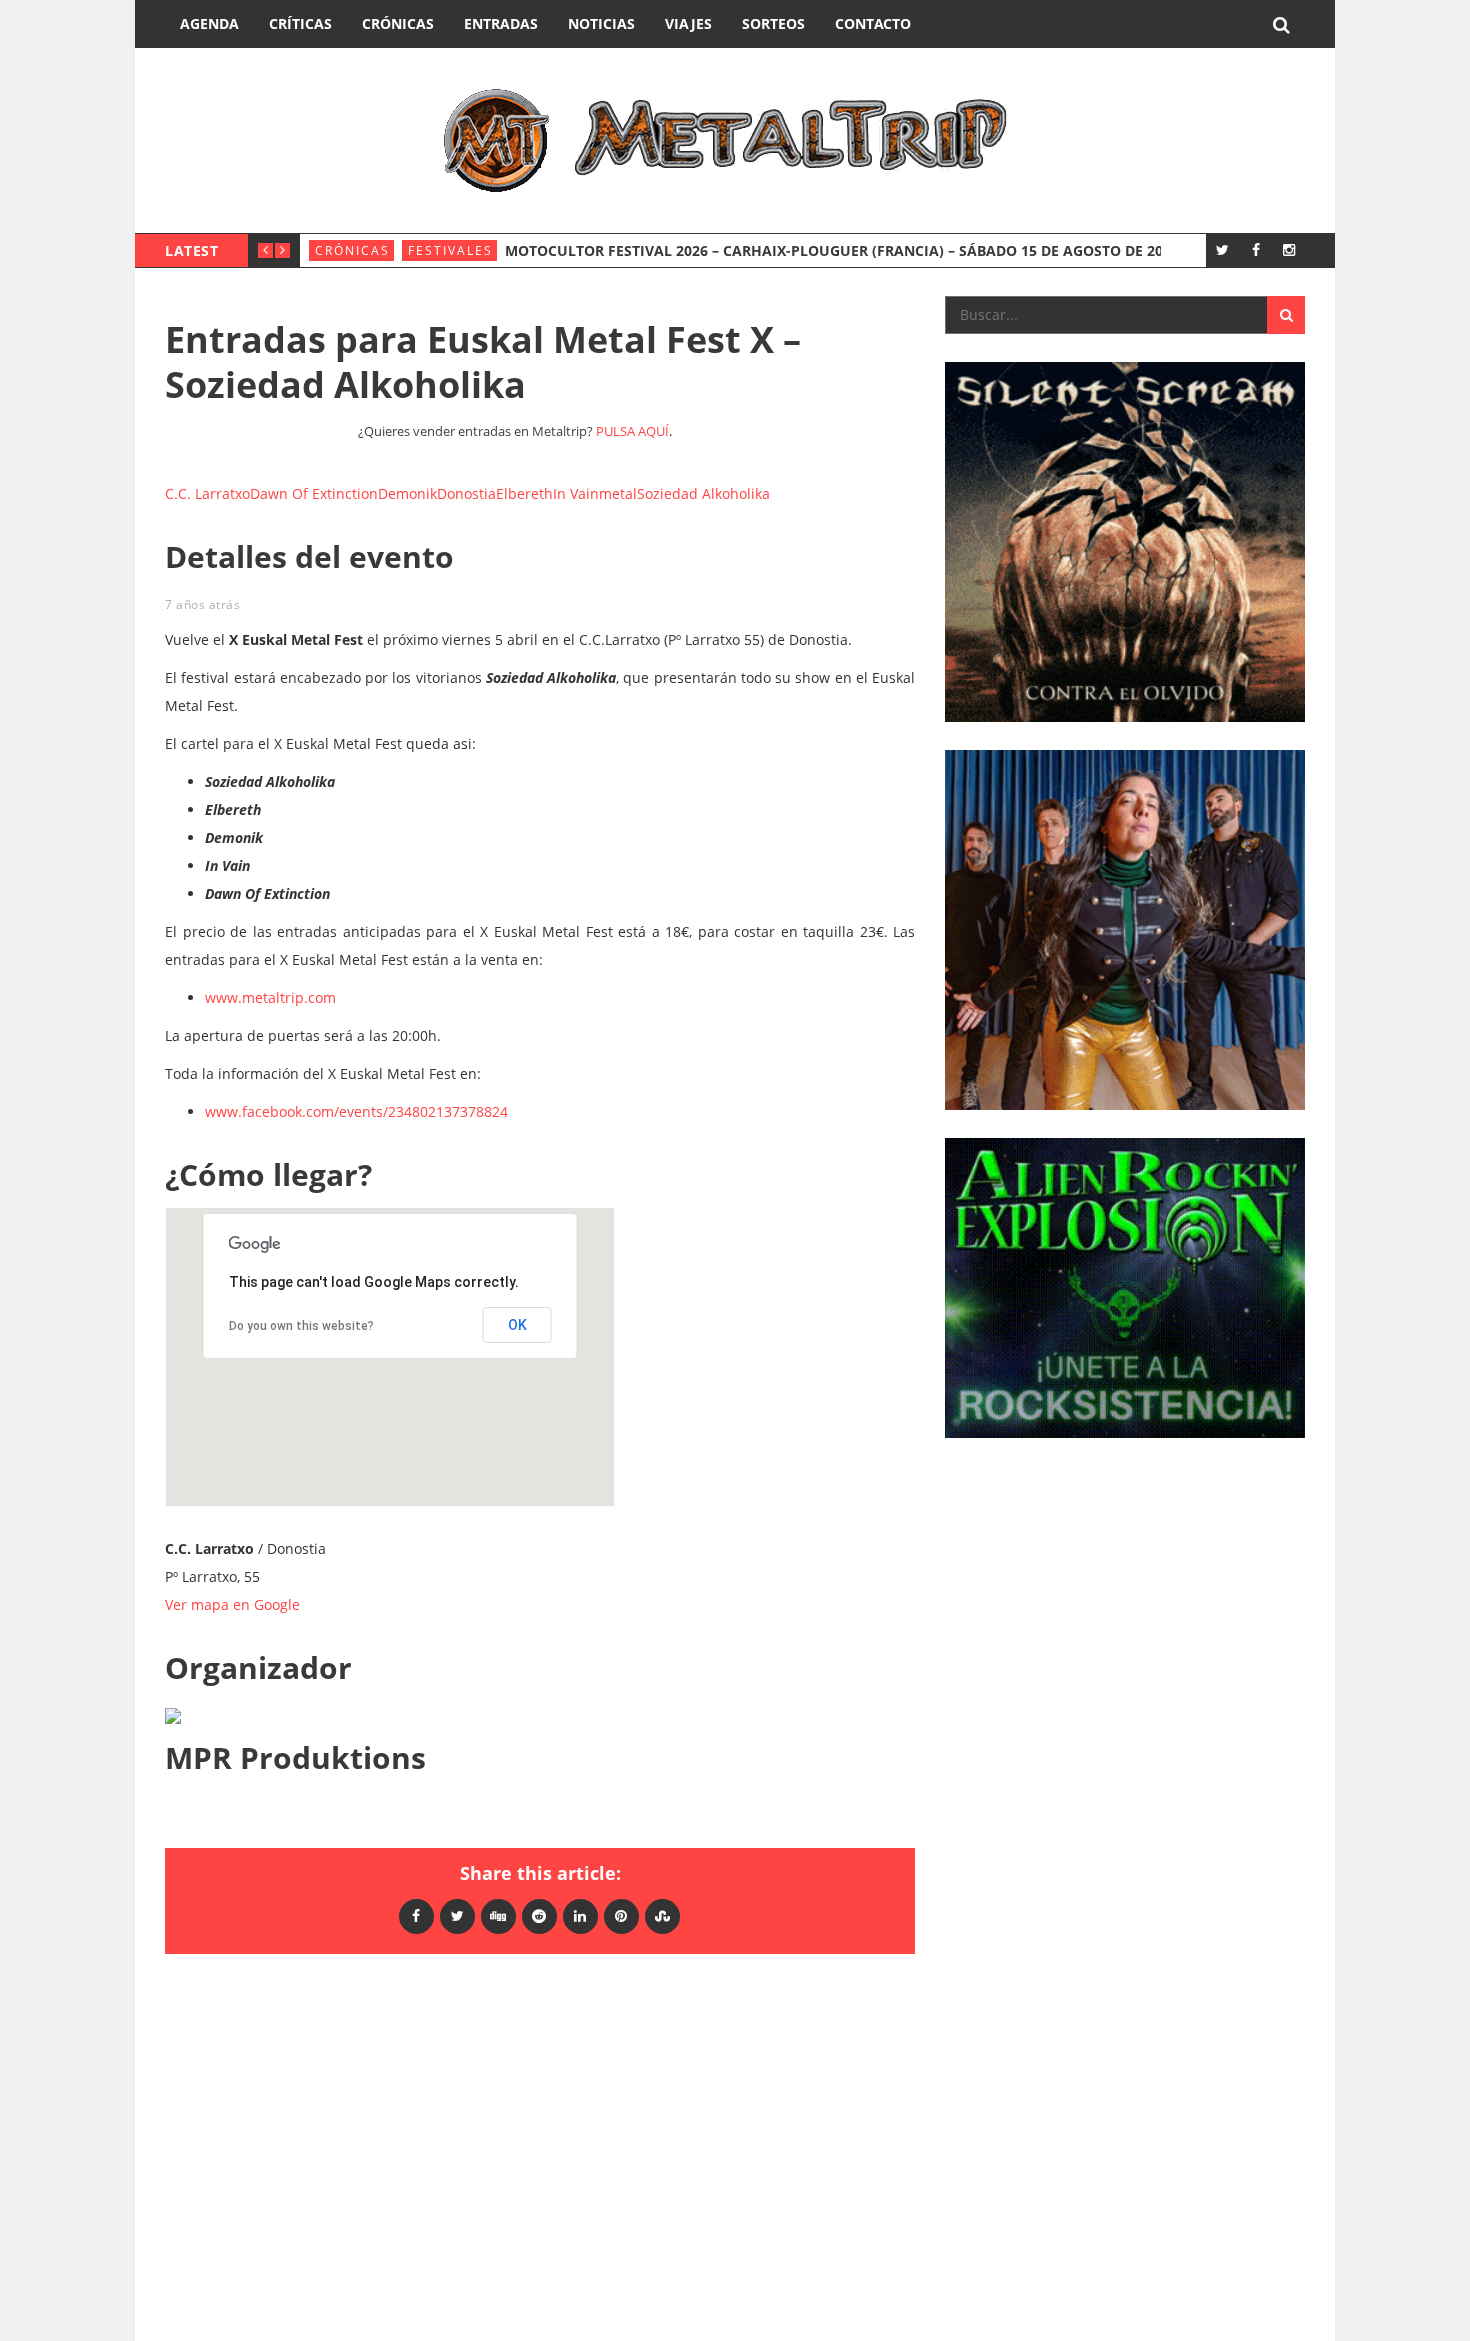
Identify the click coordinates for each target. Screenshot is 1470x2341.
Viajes (688, 23)
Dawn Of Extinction (314, 493)
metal (618, 493)
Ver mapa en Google (232, 1604)
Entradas (501, 23)
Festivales (450, 250)
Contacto (873, 23)
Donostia (466, 493)
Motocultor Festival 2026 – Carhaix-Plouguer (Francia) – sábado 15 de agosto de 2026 (842, 250)
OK (517, 1325)
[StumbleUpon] (662, 1915)
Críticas (300, 23)
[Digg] (498, 1915)
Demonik (407, 493)
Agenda (209, 23)
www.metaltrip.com (270, 997)
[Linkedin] (580, 1915)
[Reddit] (539, 1915)
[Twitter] (1222, 249)
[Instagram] (1288, 249)
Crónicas (398, 23)
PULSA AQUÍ (632, 431)
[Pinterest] (621, 1915)
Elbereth (524, 493)
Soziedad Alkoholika (703, 493)
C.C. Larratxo (207, 493)
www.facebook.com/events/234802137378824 (356, 1111)
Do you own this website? (301, 1326)
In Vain (576, 493)
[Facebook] (1255, 249)
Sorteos (773, 23)
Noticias (601, 23)
